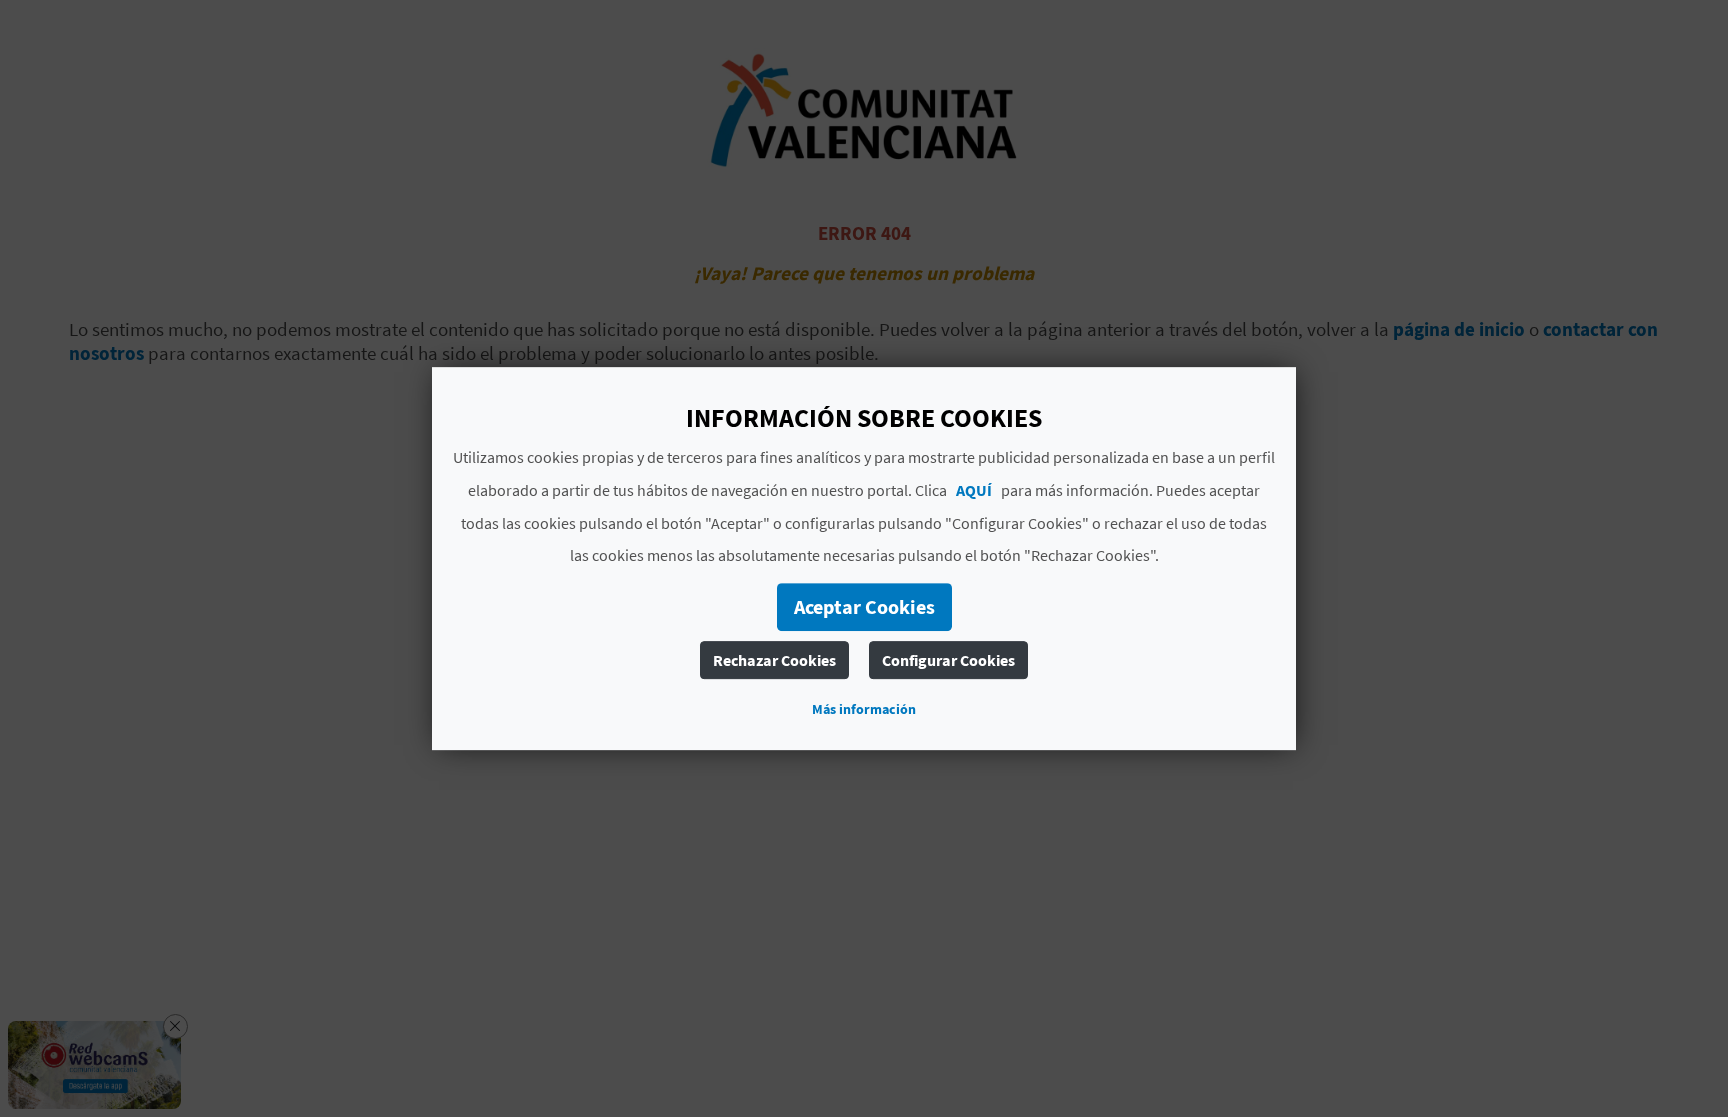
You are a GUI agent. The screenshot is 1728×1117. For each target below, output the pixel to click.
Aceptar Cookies (864, 606)
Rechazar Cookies (774, 660)
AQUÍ (974, 490)
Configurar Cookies (948, 660)
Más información (864, 709)
